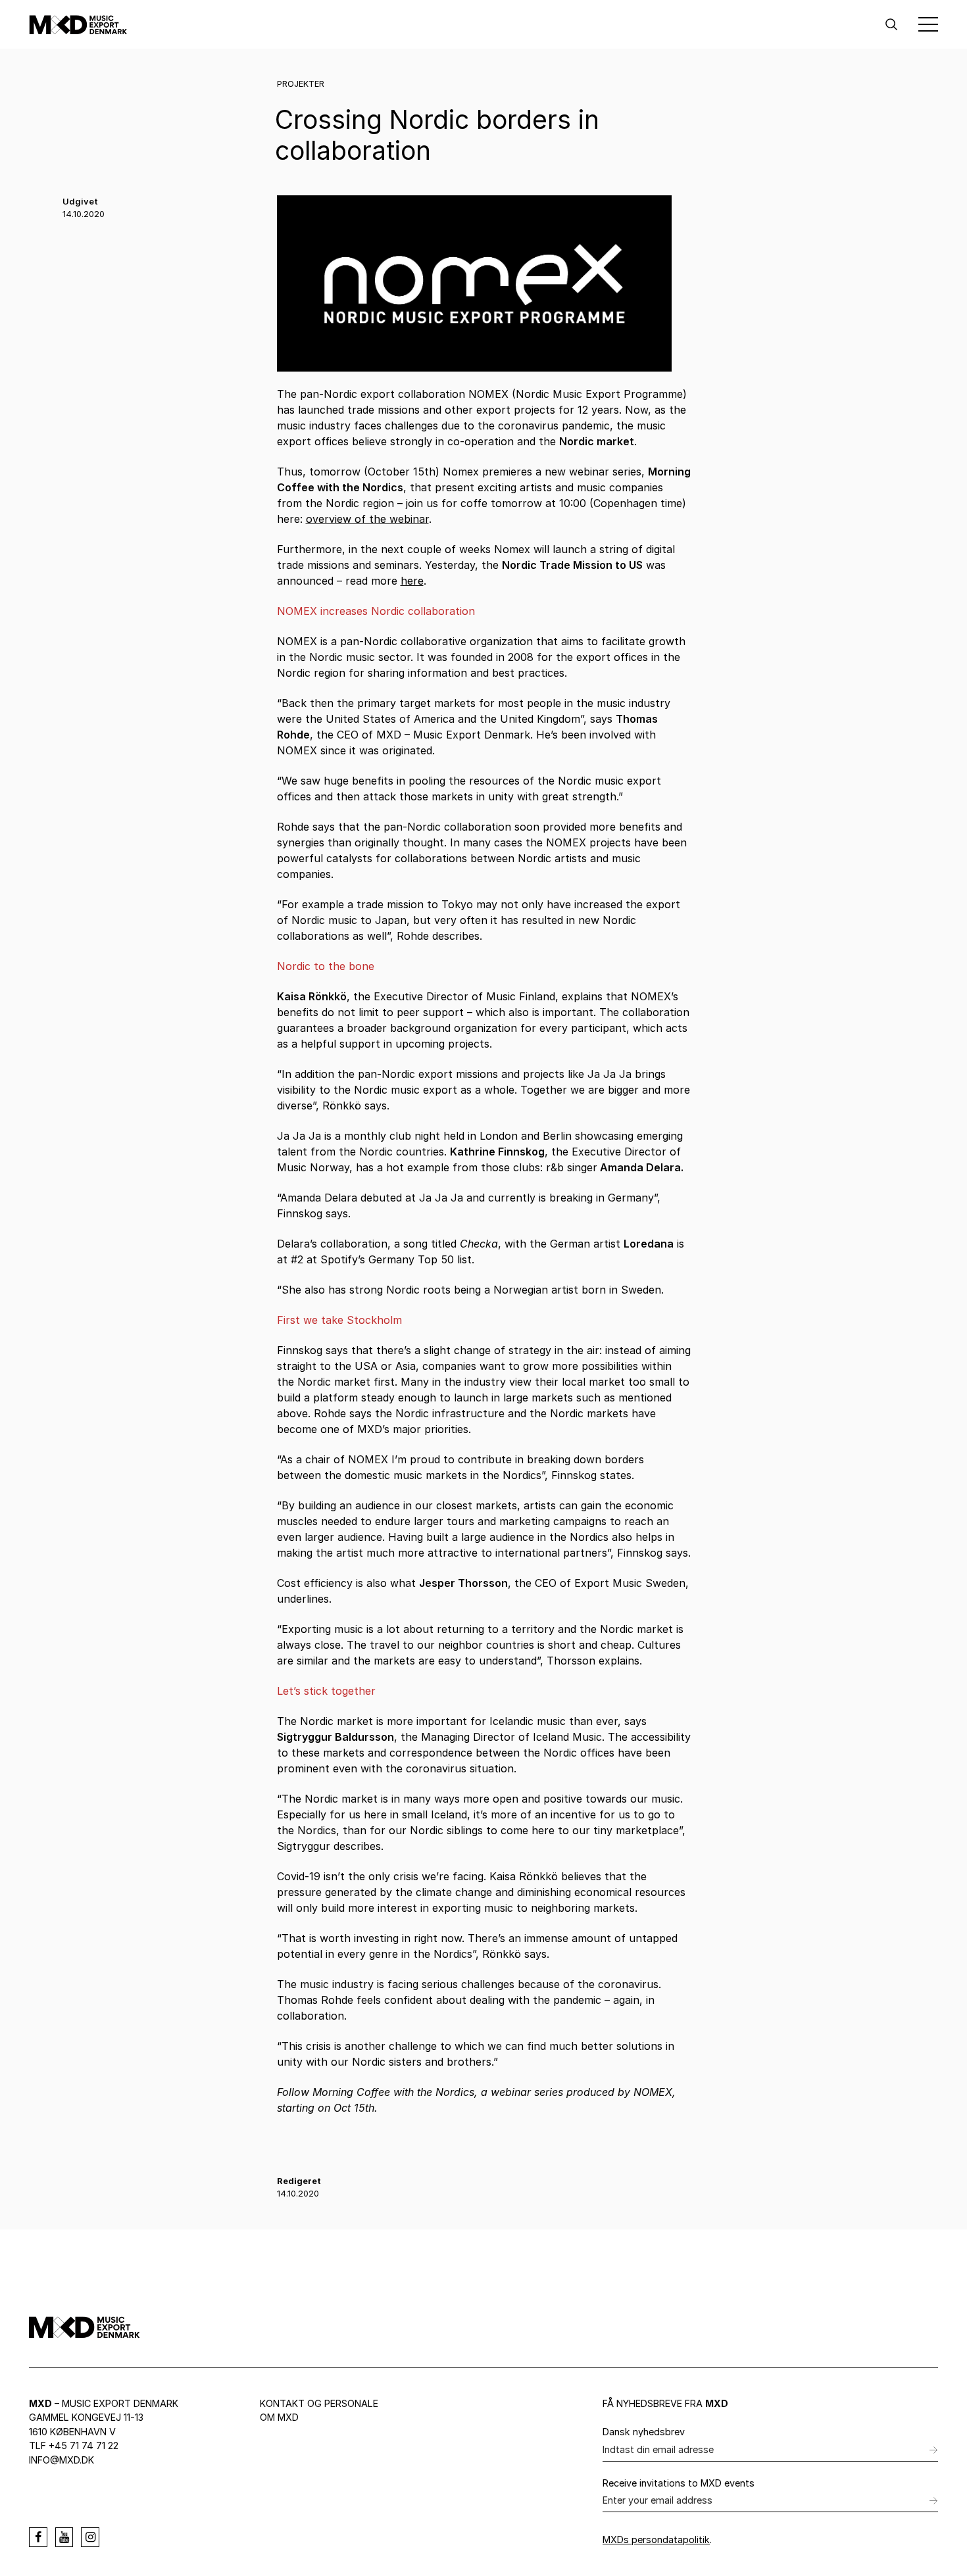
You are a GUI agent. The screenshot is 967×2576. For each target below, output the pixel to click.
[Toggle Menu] (928, 24)
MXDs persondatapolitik (656, 2540)
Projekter (301, 84)
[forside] (78, 24)
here (412, 581)
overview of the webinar (367, 519)
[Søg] (891, 24)
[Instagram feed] (90, 2537)
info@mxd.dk (62, 2460)
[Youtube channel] (64, 2537)
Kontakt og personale (319, 2403)
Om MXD (279, 2417)
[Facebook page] (38, 2537)
